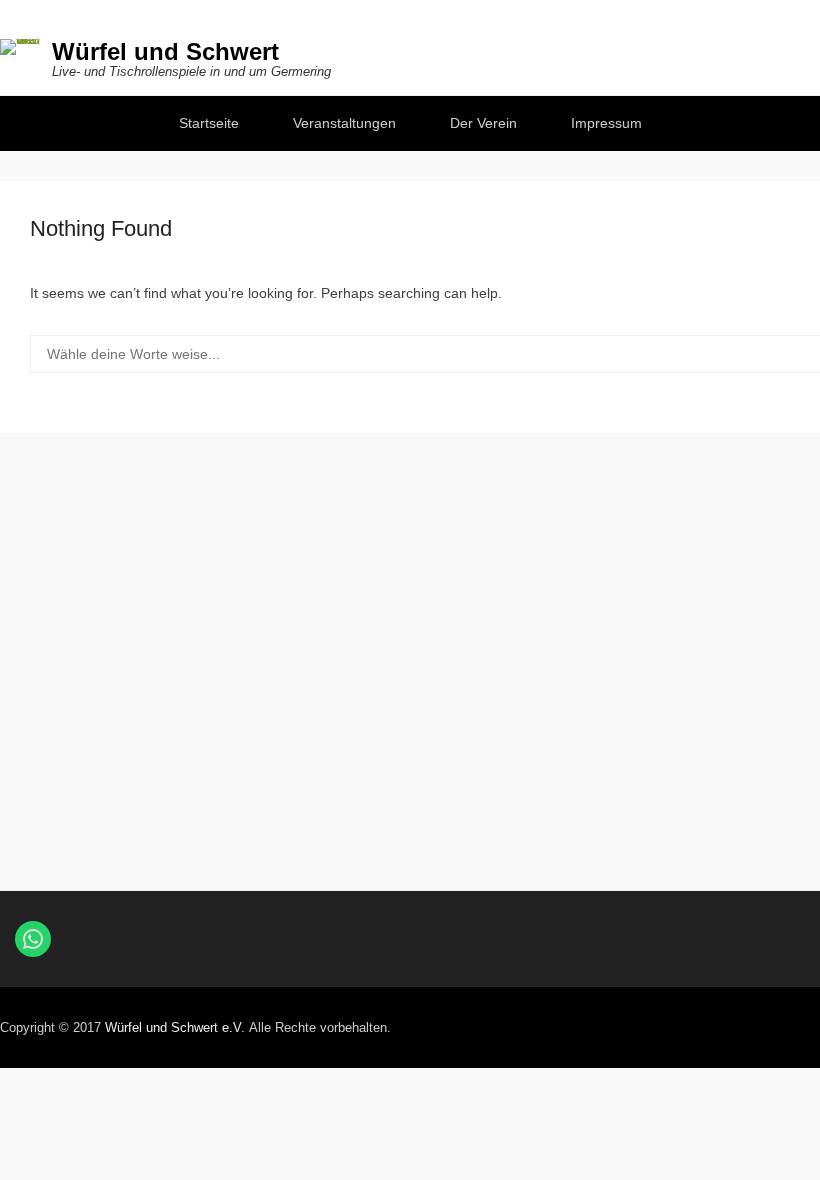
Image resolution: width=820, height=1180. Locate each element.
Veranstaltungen (344, 123)
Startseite (209, 123)
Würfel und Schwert (165, 51)
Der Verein (483, 123)
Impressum (606, 123)
